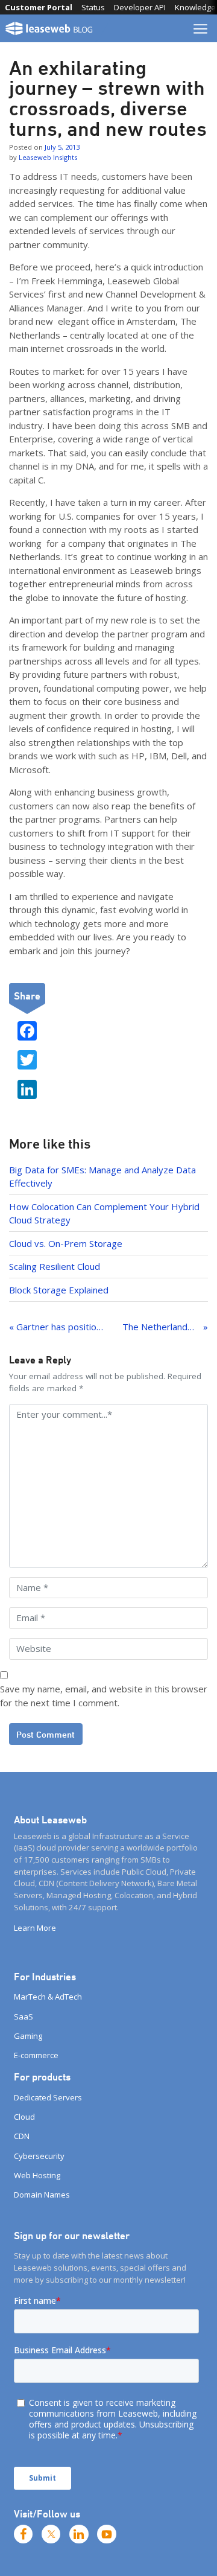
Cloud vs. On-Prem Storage (66, 1243)
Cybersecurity (39, 2156)
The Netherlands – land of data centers (165, 1327)
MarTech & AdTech (48, 1997)
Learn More (35, 1928)
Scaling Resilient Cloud (55, 1266)
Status (93, 7)
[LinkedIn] (79, 2534)
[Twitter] (51, 2534)
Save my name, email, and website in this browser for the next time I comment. (104, 1696)
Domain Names (42, 2195)
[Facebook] (24, 2534)
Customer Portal (39, 7)
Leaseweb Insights (48, 157)
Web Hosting (37, 2175)
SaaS (24, 2016)
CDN (22, 2136)
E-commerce (36, 2055)
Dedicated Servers (48, 2097)
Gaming (28, 2036)
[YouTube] (107, 2534)
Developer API (140, 7)
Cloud (24, 2117)
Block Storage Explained (59, 1290)
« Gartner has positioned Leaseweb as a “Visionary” (56, 1327)
